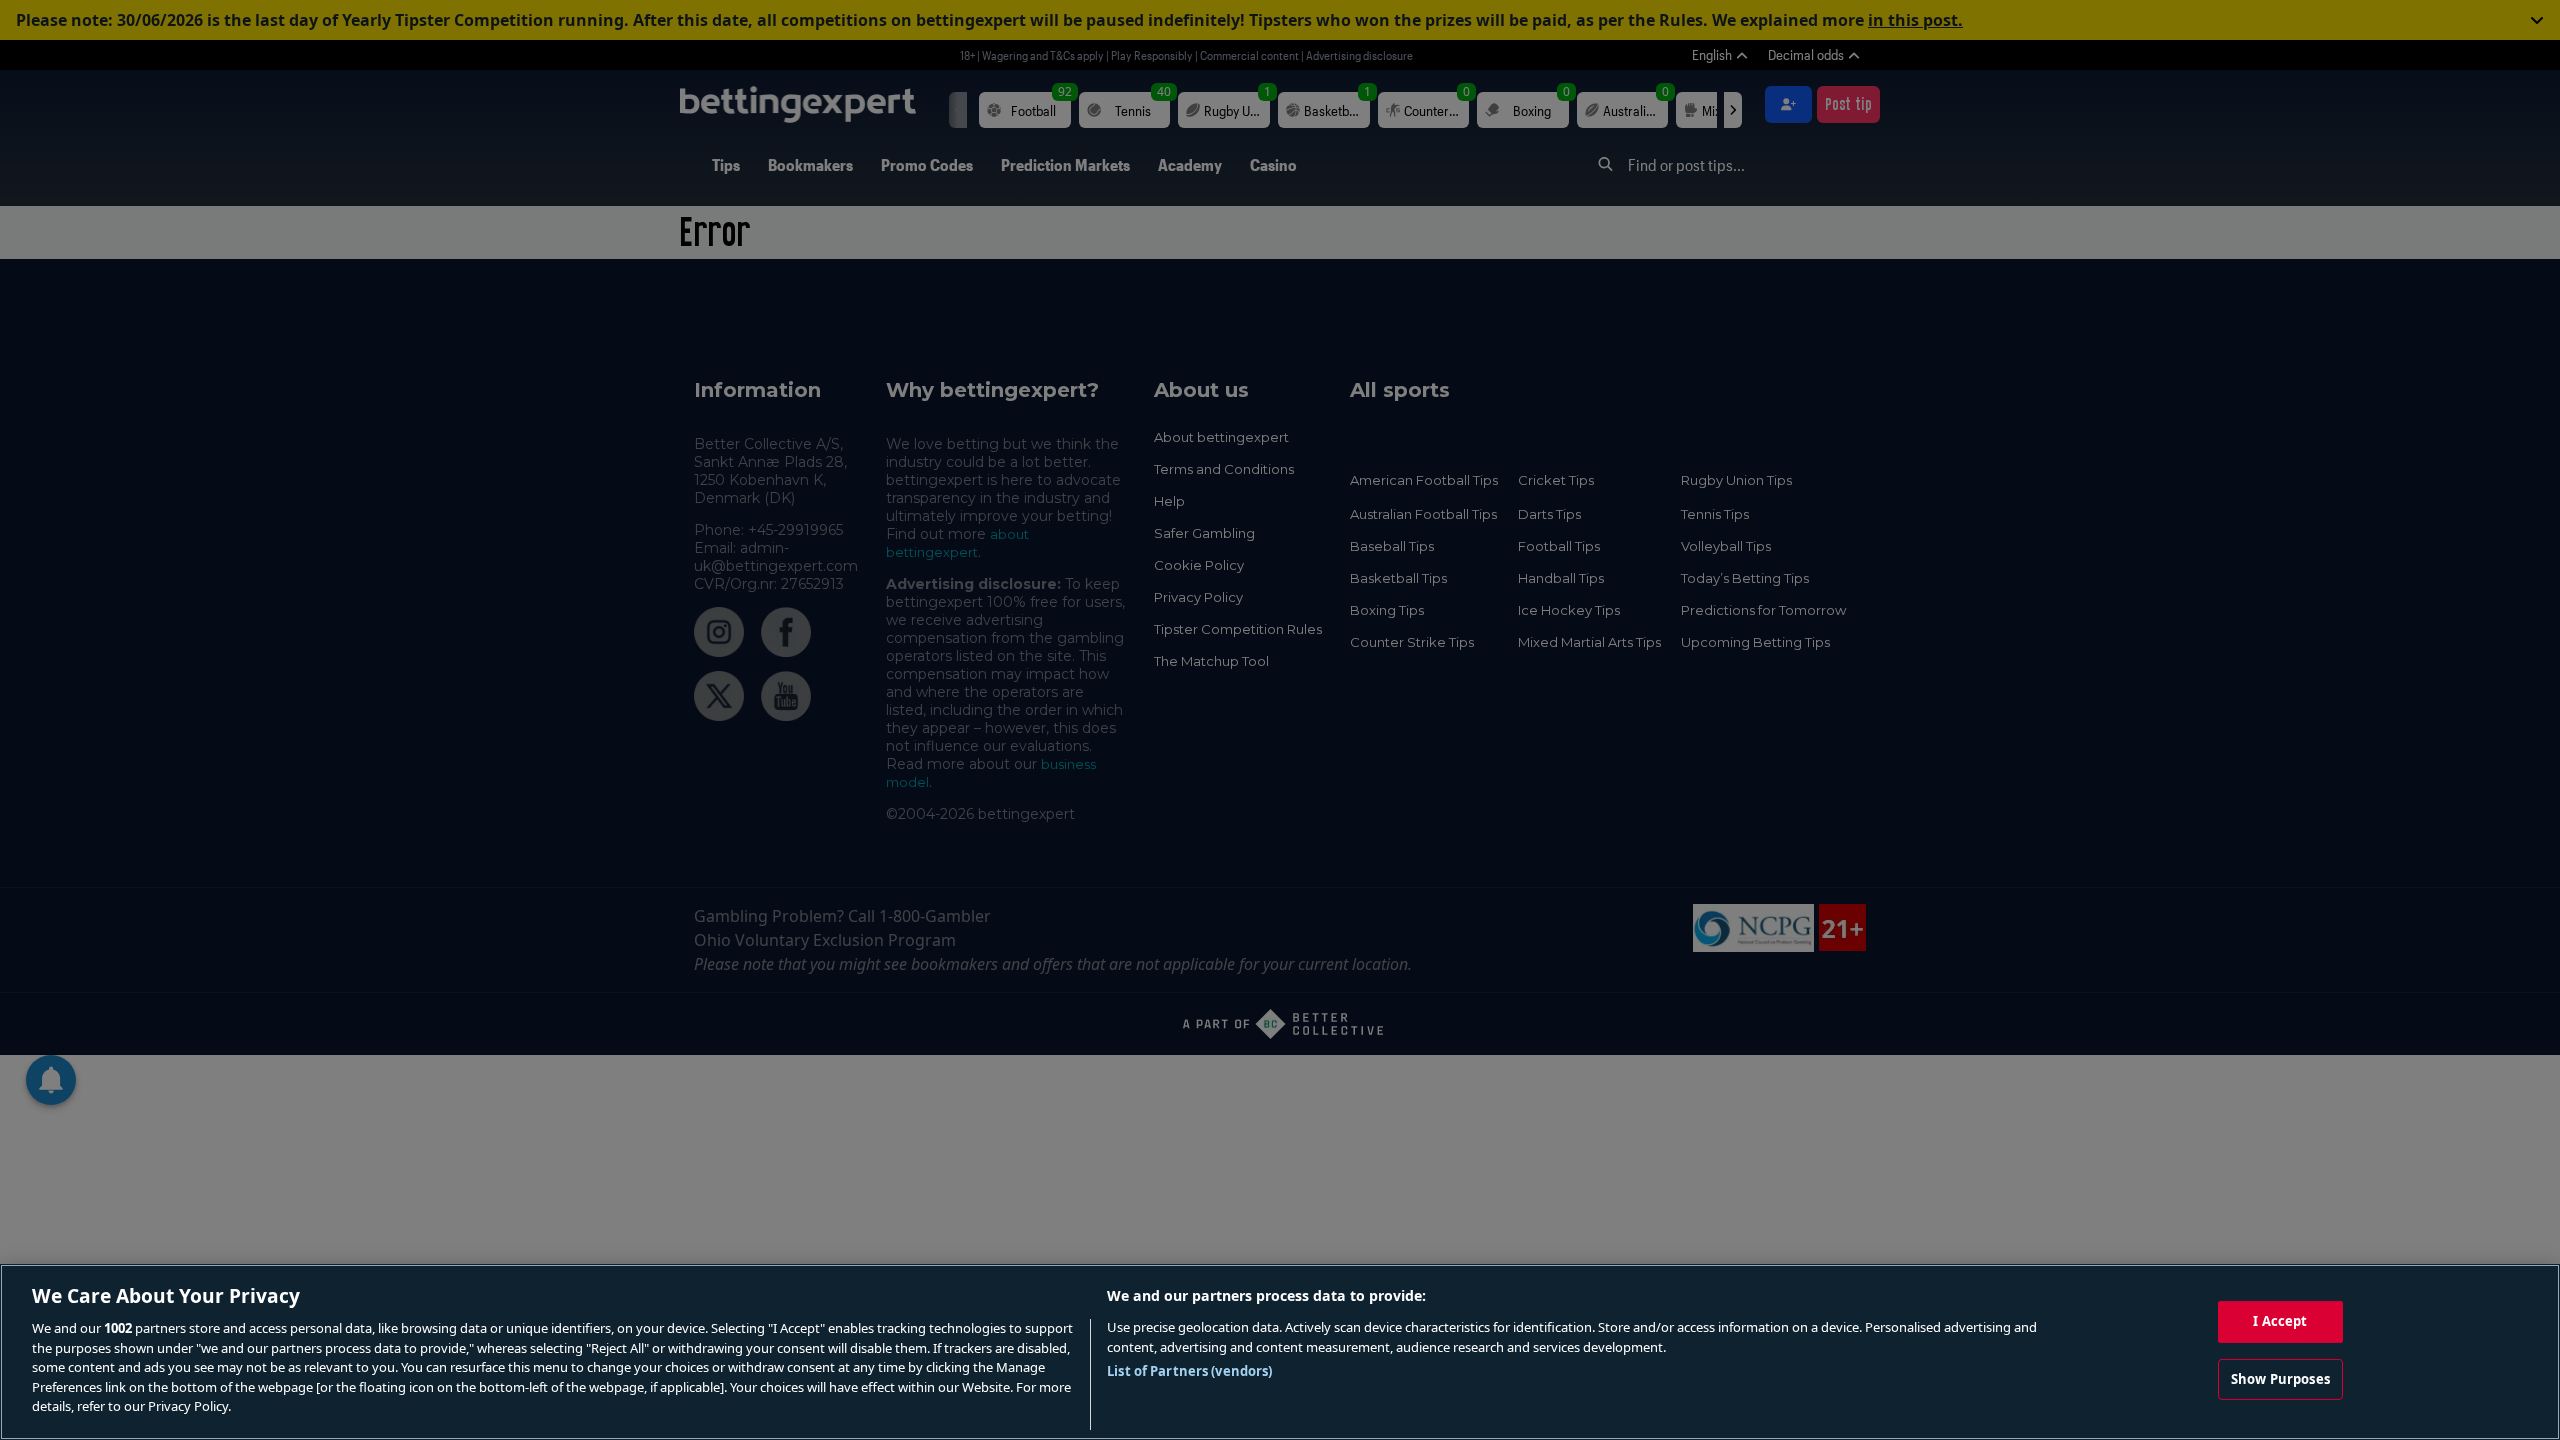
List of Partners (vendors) (1189, 1371)
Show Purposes (2280, 1379)
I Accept (2280, 1321)
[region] (1280, 1352)
